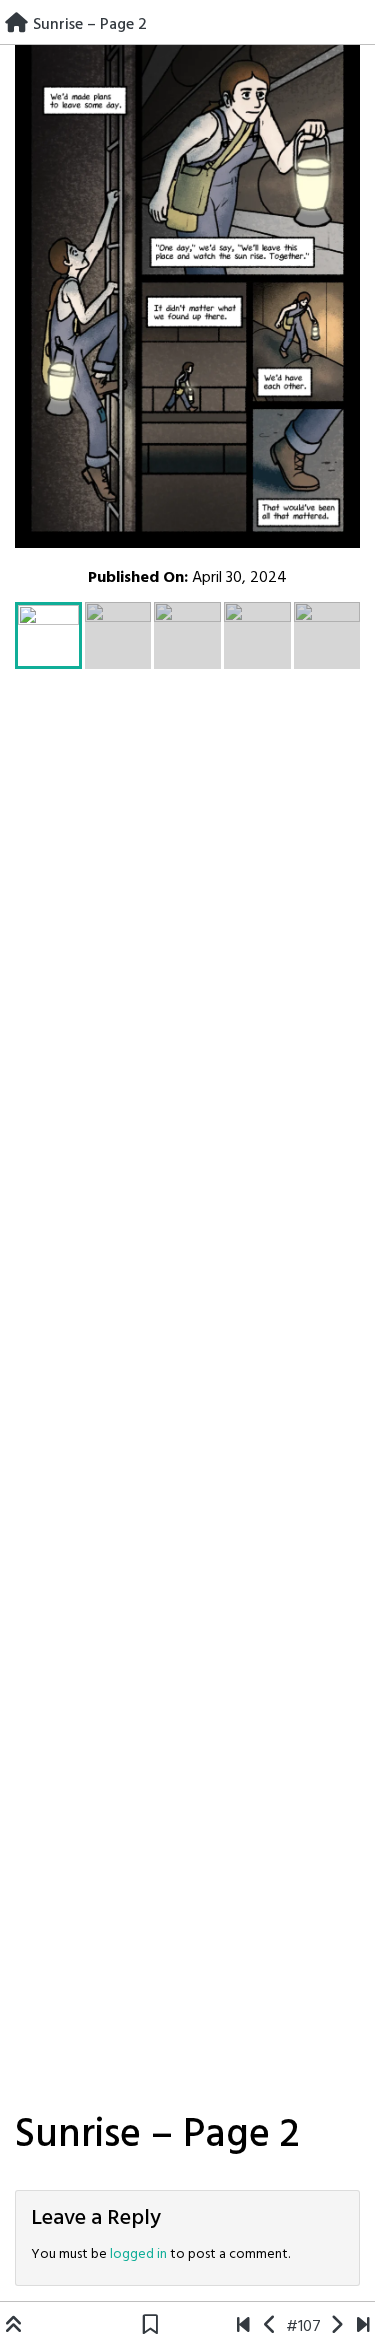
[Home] (16, 25)
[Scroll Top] (14, 2327)
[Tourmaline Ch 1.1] (243, 2327)
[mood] (363, 2327)
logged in (138, 2254)
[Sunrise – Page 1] (270, 2327)
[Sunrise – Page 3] (336, 2327)
